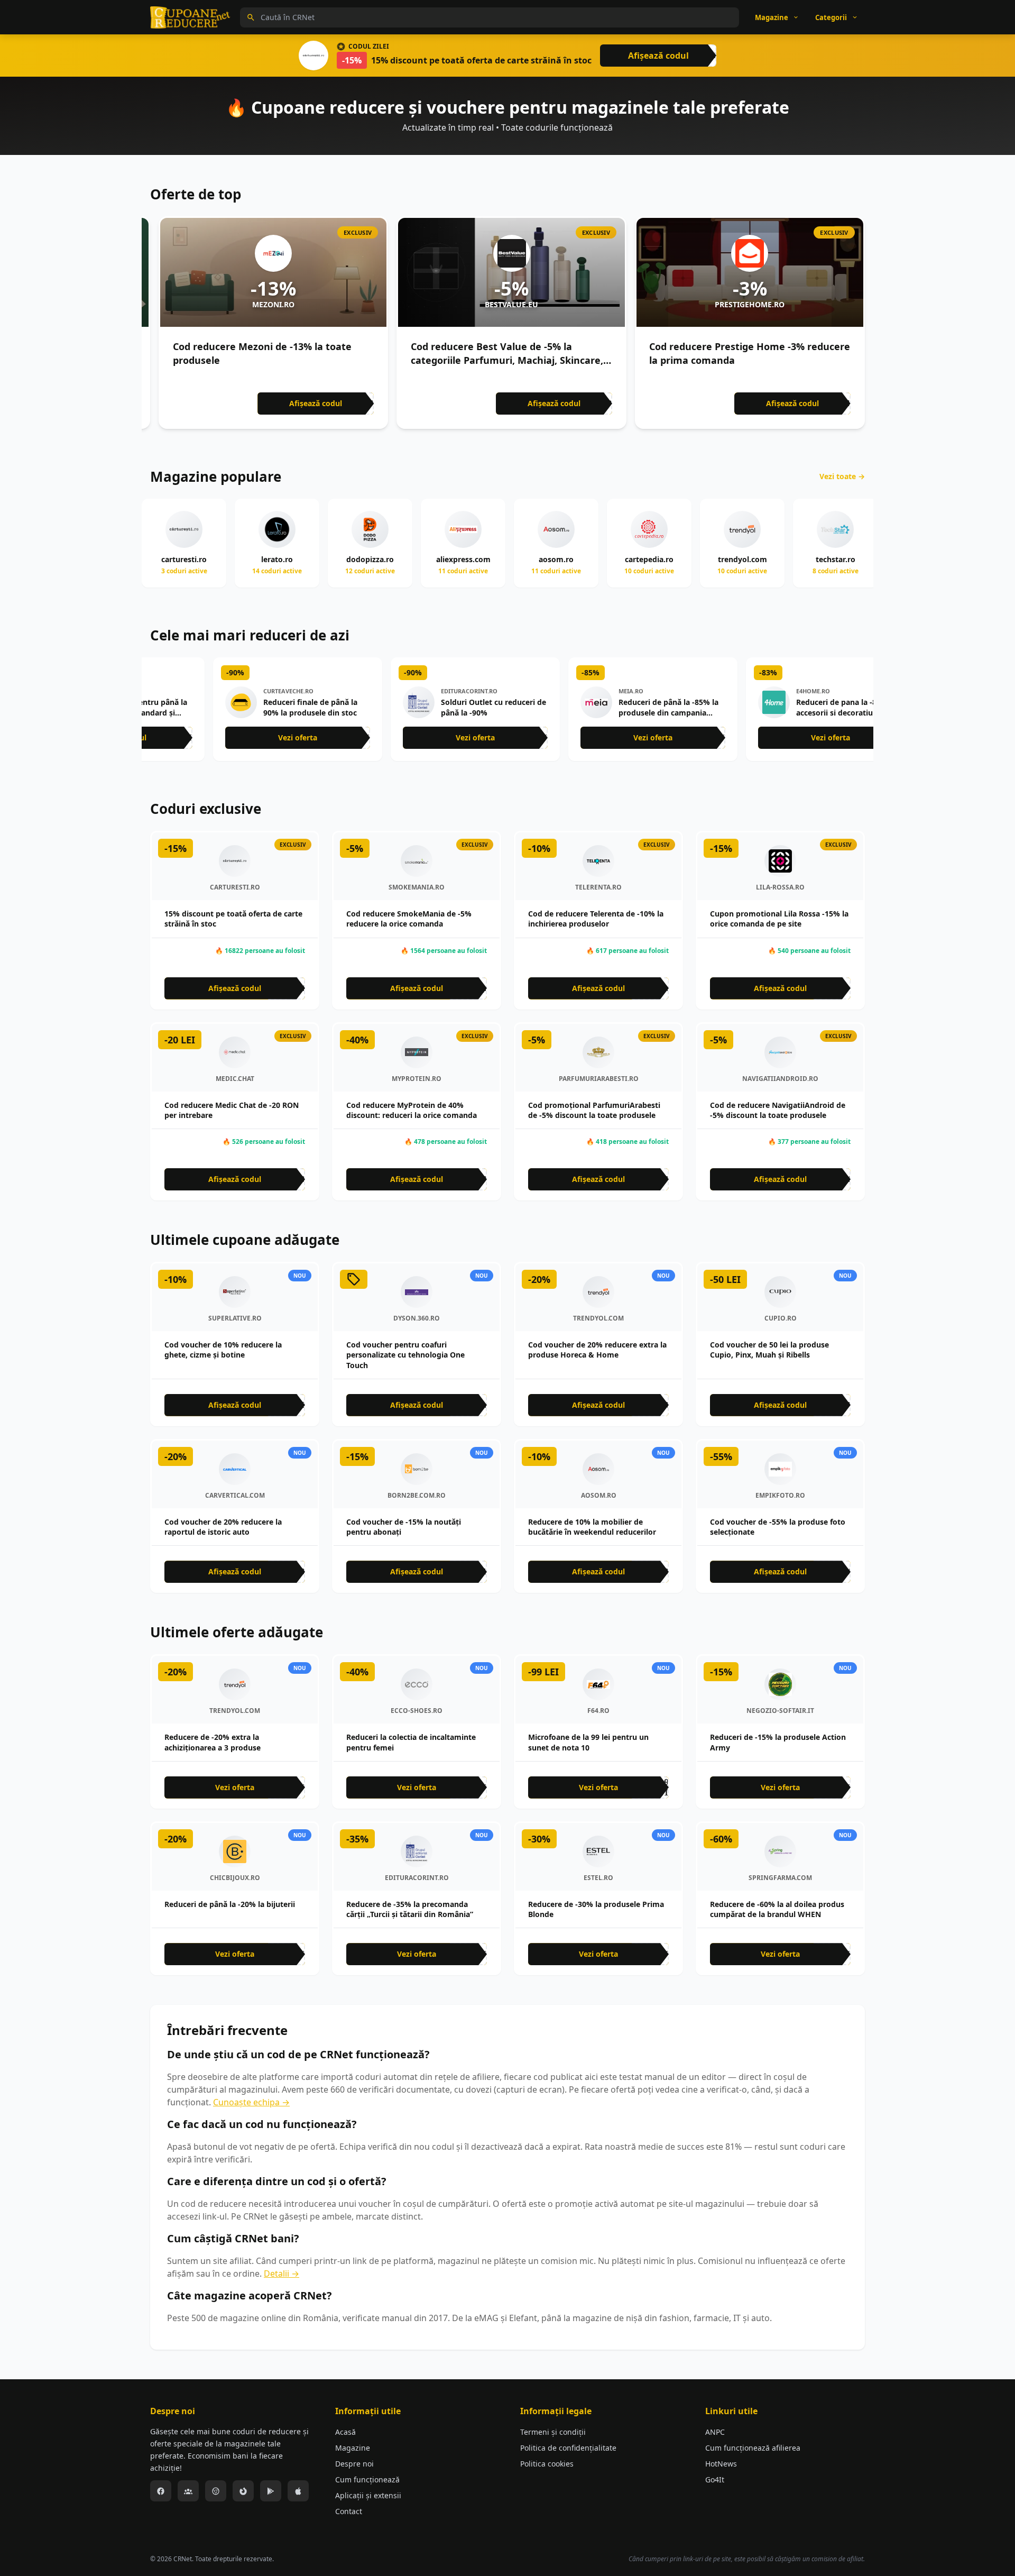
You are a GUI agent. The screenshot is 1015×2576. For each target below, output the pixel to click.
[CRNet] (190, 17)
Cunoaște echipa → (251, 2102)
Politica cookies (547, 2464)
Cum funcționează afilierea (753, 2448)
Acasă (345, 2432)
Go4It (715, 2479)
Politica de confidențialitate (568, 2448)
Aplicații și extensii (368, 2495)
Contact (349, 2511)
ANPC (715, 2432)
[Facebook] (161, 2491)
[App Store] (298, 2491)
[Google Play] (271, 2491)
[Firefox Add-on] (243, 2491)
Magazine (353, 2448)
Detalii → (282, 2274)
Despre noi (354, 2464)
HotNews (721, 2464)
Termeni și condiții (553, 2432)
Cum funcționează (367, 2479)
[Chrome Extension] (216, 2491)
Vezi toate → (842, 476)
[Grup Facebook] (188, 2491)
